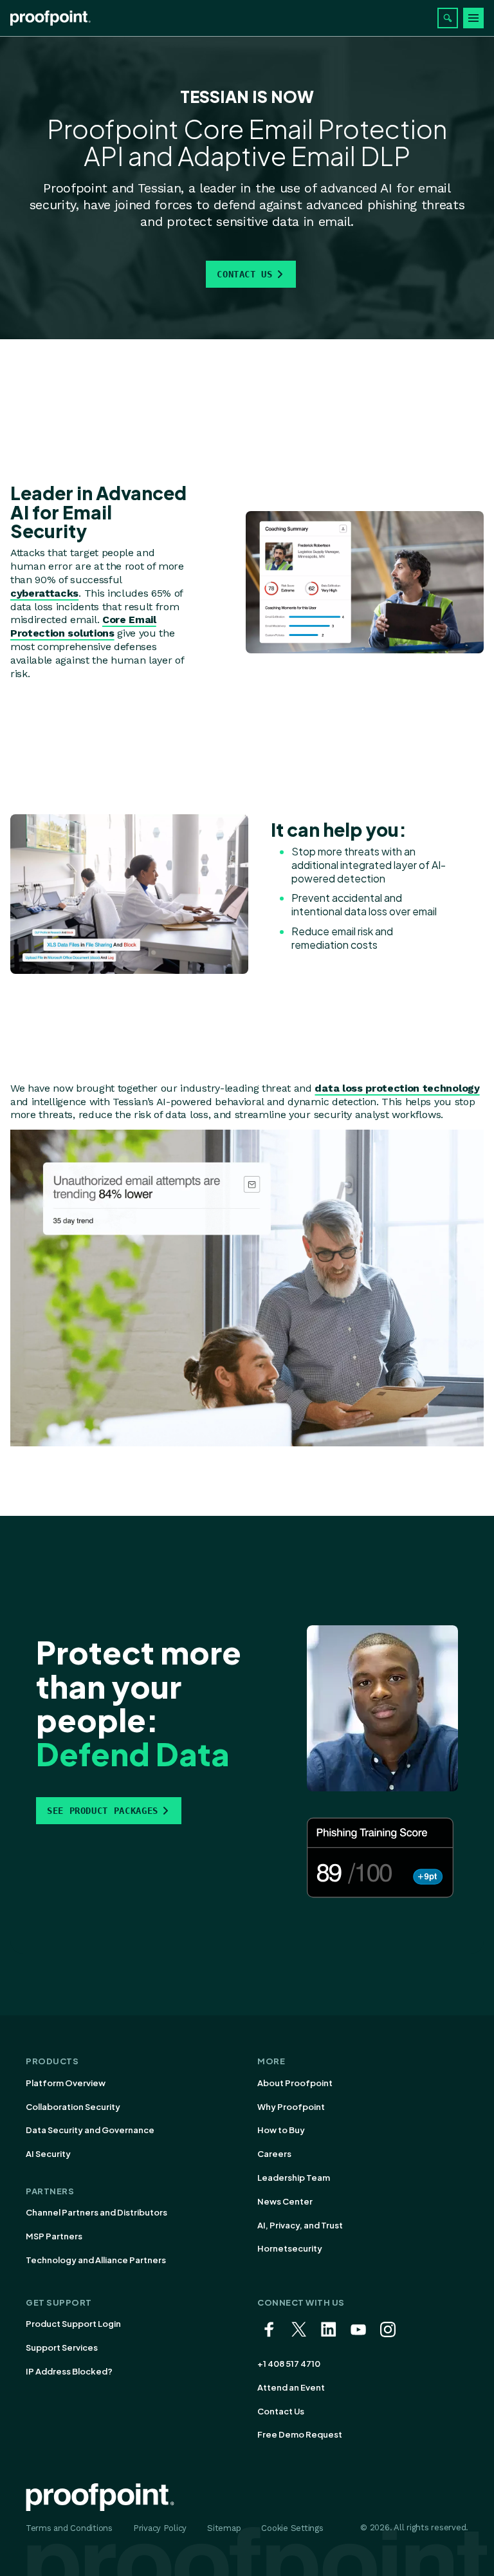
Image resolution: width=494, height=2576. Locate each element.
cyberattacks (44, 593)
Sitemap (224, 2528)
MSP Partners (54, 2236)
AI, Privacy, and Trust (300, 2225)
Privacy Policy (160, 2528)
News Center (285, 2201)
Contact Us (244, 274)
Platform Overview (66, 2083)
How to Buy (281, 2130)
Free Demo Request (300, 2434)
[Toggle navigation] (473, 18)
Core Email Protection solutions (83, 626)
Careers (274, 2154)
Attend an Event (291, 2387)
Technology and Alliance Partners (96, 2260)
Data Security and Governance (90, 2130)
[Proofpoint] (50, 18)
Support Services (62, 2347)
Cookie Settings (292, 2528)
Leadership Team (294, 2178)
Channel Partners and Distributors (96, 2212)
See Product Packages (103, 1811)
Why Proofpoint (291, 2107)
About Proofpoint (295, 2083)
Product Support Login (73, 2324)
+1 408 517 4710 (289, 2364)
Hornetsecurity (290, 2248)
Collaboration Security (73, 2107)
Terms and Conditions (69, 2528)
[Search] (448, 18)
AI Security (48, 2154)
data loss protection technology (397, 1088)
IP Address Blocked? (69, 2371)
